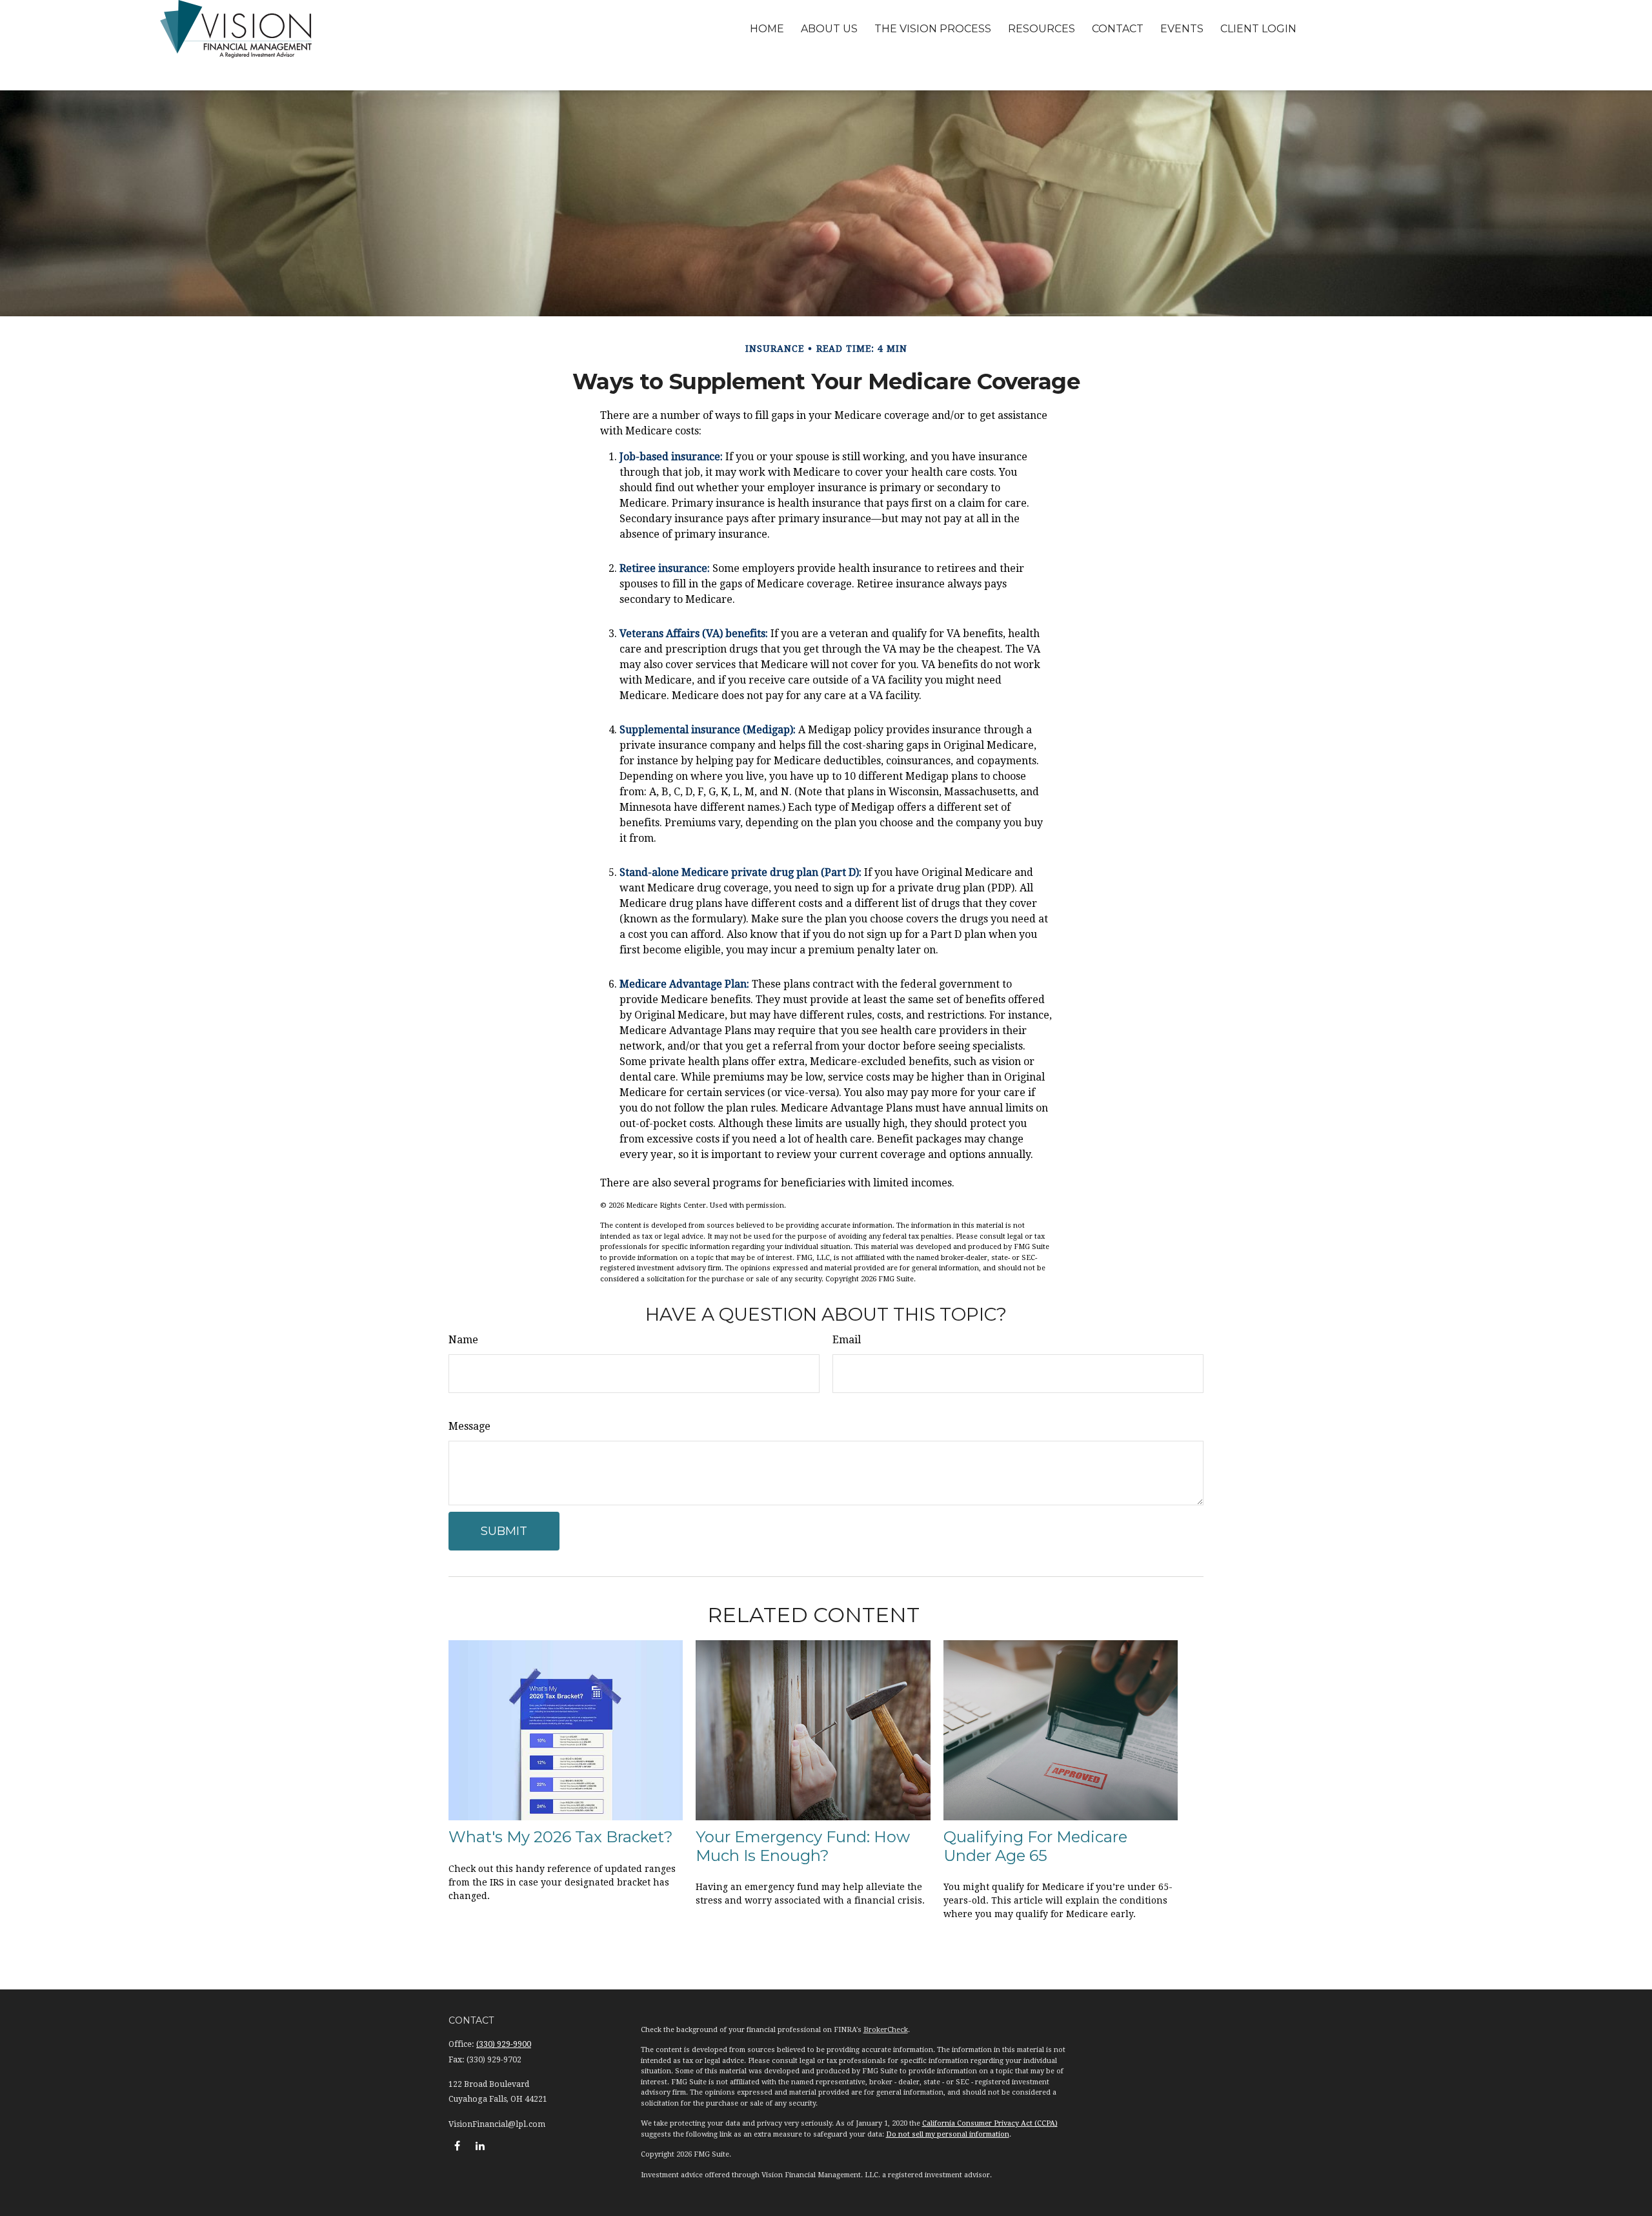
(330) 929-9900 (504, 2044)
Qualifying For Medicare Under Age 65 (1035, 1846)
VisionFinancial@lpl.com (497, 2124)
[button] (767, 29)
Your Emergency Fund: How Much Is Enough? (803, 1846)
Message (469, 1426)
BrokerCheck (886, 2030)
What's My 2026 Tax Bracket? (561, 1837)
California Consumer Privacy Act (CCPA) (990, 2123)
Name (463, 1340)
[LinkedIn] (480, 2145)
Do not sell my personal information (948, 2134)
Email (847, 1340)
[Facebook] (457, 2145)
